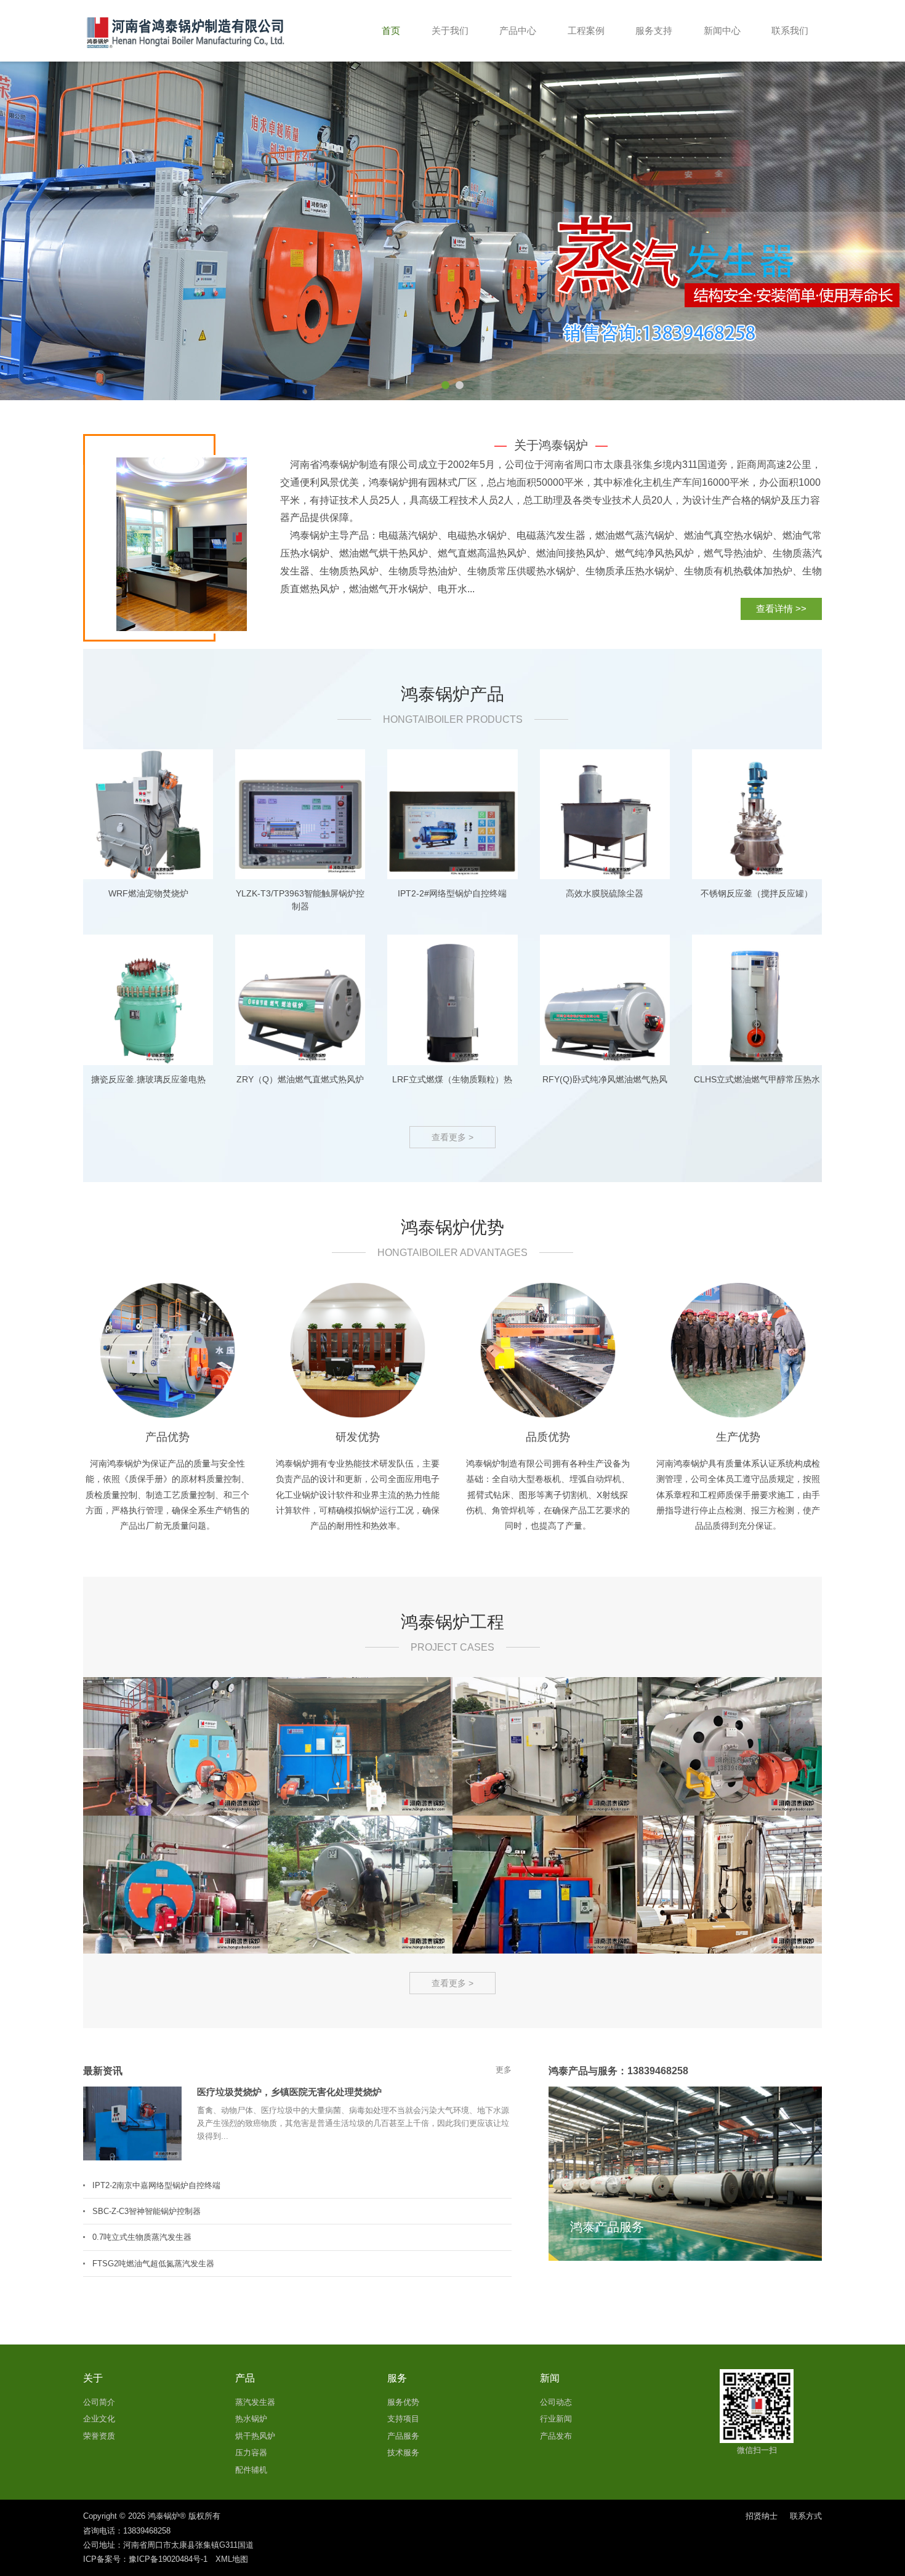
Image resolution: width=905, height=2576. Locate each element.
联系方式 (806, 2516)
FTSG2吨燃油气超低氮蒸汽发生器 (153, 2264)
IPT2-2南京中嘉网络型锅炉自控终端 (156, 2185)
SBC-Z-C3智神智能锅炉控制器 (147, 2211)
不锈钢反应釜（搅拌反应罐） (757, 893)
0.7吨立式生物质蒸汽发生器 (142, 2237)
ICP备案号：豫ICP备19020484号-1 (145, 2559)
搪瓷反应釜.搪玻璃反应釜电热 (148, 1079)
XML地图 (232, 2559)
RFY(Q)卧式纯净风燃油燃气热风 (605, 1079)
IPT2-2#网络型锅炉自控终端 (452, 893)
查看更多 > (452, 1137)
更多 (504, 2070)
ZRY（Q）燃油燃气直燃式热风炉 (300, 1079)
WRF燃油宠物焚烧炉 (148, 893)
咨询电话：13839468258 (127, 2531)
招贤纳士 (762, 2516)
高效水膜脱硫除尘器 (605, 893)
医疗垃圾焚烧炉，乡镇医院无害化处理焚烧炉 (289, 2092)
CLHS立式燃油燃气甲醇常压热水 (757, 1079)
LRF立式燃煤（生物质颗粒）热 (452, 1079)
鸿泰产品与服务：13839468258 (618, 2071)
